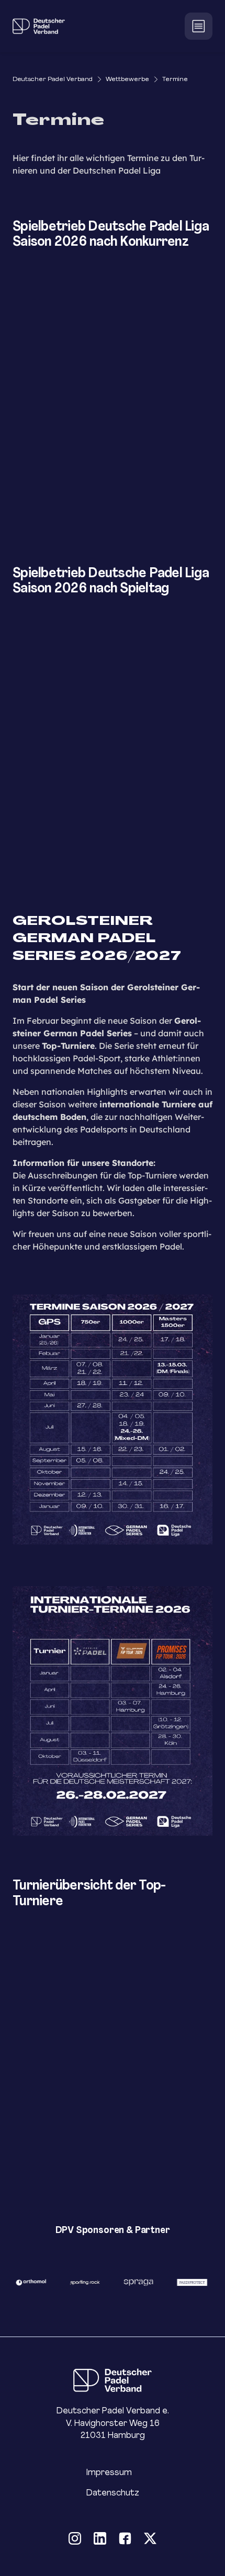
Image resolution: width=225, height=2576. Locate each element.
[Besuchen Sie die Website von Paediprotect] (185, 2282)
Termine (175, 79)
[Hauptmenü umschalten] (199, 26)
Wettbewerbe (127, 79)
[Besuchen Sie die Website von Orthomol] (24, 2282)
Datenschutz (113, 2493)
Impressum (109, 2472)
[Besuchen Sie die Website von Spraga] (132, 2282)
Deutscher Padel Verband (53, 79)
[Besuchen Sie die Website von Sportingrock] (78, 2282)
